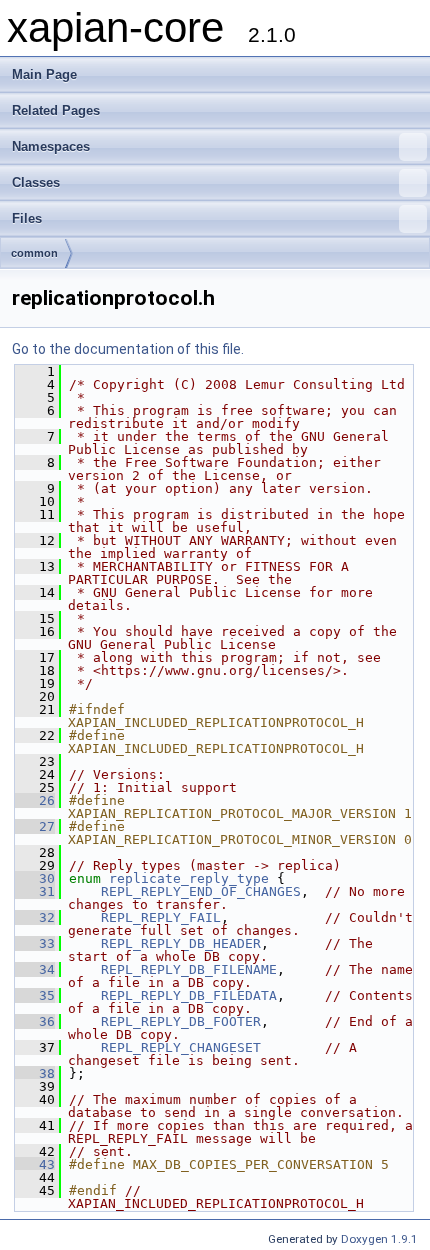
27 (35, 826)
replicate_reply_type (189, 878)
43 (35, 1164)
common (34, 253)
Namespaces (51, 146)
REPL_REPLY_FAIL (161, 917)
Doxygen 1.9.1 (379, 1239)
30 (35, 878)
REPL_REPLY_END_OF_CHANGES (201, 891)
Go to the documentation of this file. (128, 349)
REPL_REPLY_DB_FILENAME (189, 969)
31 (35, 891)
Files (27, 218)
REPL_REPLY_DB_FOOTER (181, 1021)
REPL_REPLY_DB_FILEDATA (189, 995)
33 (35, 943)
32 (35, 917)
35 (35, 995)
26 (35, 800)
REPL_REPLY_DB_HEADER (181, 943)
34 (35, 969)
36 (35, 1021)
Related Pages (56, 110)
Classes (36, 182)
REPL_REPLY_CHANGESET (181, 1047)
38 (35, 1073)
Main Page (44, 74)
